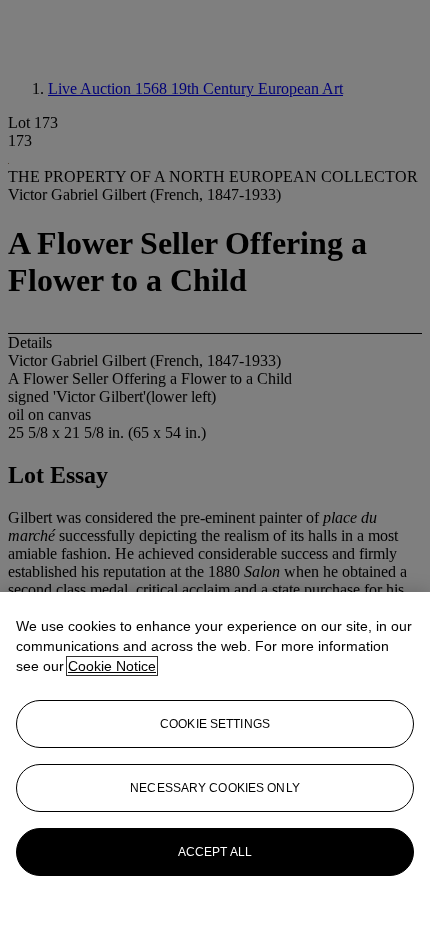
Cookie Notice (112, 666)
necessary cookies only (215, 788)
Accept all (215, 852)
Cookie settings (215, 724)
